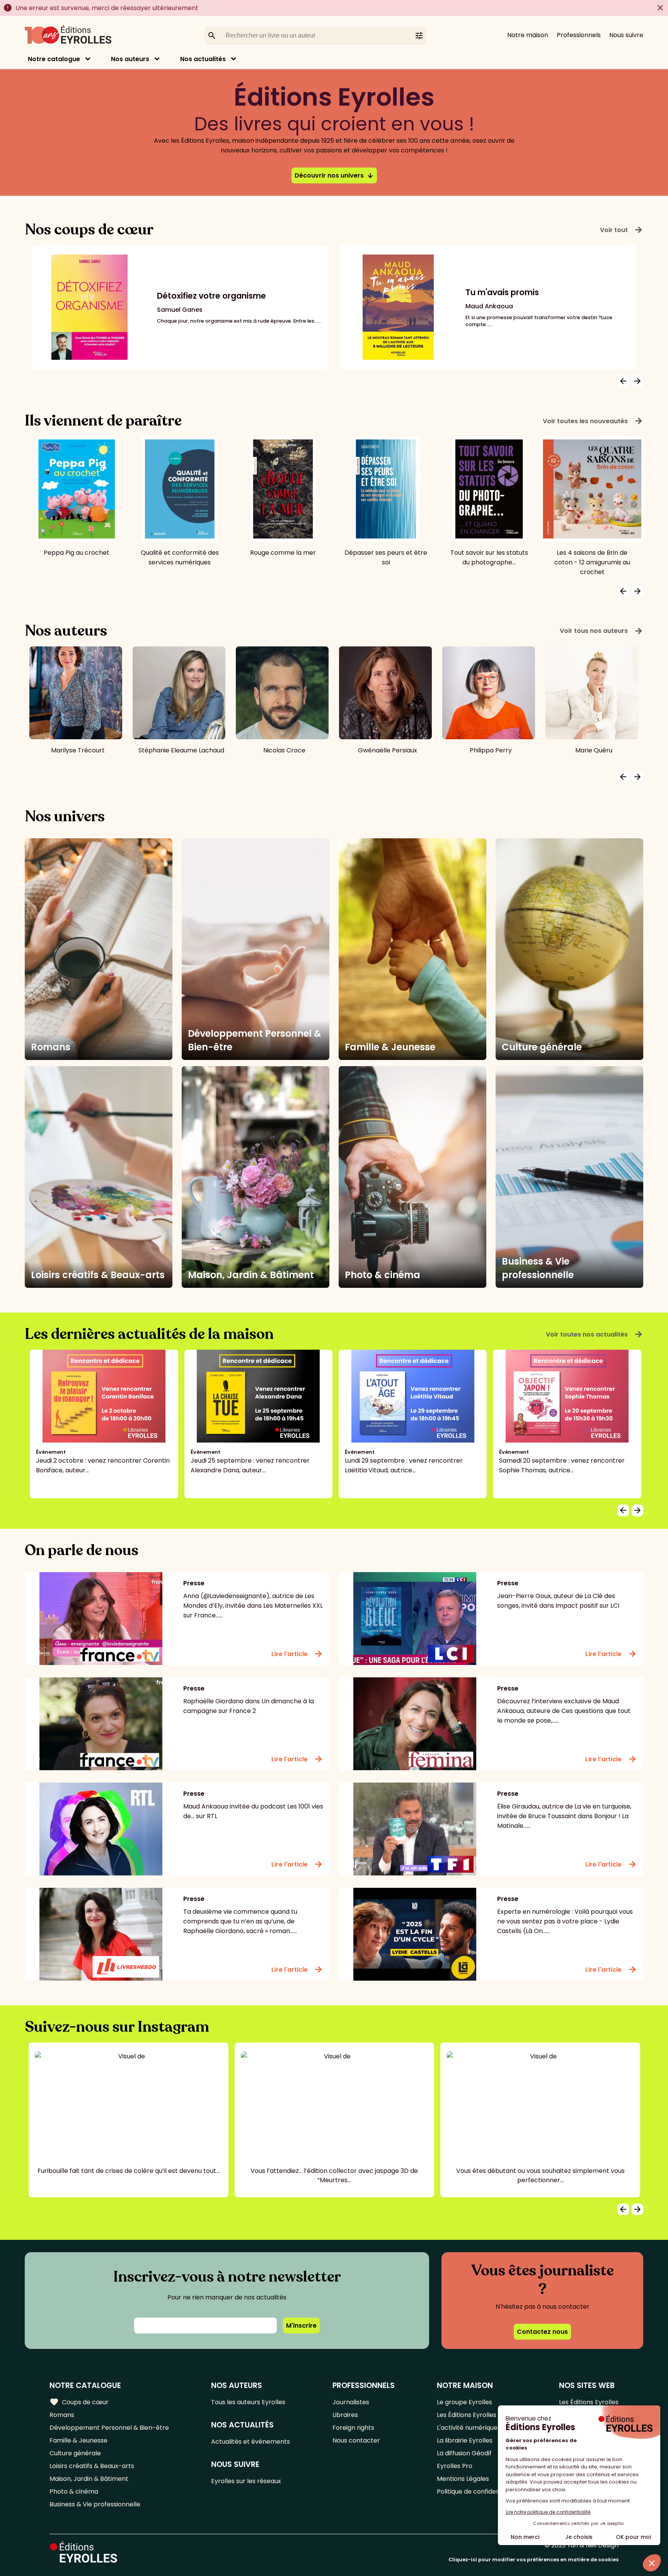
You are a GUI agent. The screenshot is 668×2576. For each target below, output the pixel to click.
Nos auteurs (130, 59)
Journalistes (351, 2402)
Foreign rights (353, 2428)
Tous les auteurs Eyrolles (248, 2402)
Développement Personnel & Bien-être (109, 2428)
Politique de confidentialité (477, 2491)
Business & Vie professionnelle (95, 2504)
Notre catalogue (54, 59)
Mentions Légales (463, 2479)
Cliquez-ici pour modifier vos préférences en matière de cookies (533, 2560)
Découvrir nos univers (334, 175)
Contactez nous (542, 2332)
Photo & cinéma (74, 2491)
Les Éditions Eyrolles (467, 2415)
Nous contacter (356, 2440)
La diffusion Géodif (464, 2453)
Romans (62, 2415)
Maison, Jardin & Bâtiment (89, 2479)
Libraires (345, 2415)
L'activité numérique (467, 2428)
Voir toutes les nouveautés (593, 421)
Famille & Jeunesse (78, 2440)
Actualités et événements (250, 2442)
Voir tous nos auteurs (602, 631)
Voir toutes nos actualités (595, 1334)
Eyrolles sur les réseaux (246, 2481)
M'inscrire (301, 2326)
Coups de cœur (79, 2402)
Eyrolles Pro (455, 2466)
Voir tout (622, 230)
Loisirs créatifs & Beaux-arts (92, 2466)
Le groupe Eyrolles (464, 2402)
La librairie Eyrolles (465, 2440)
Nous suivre (626, 35)
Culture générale (75, 2453)
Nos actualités (203, 59)
